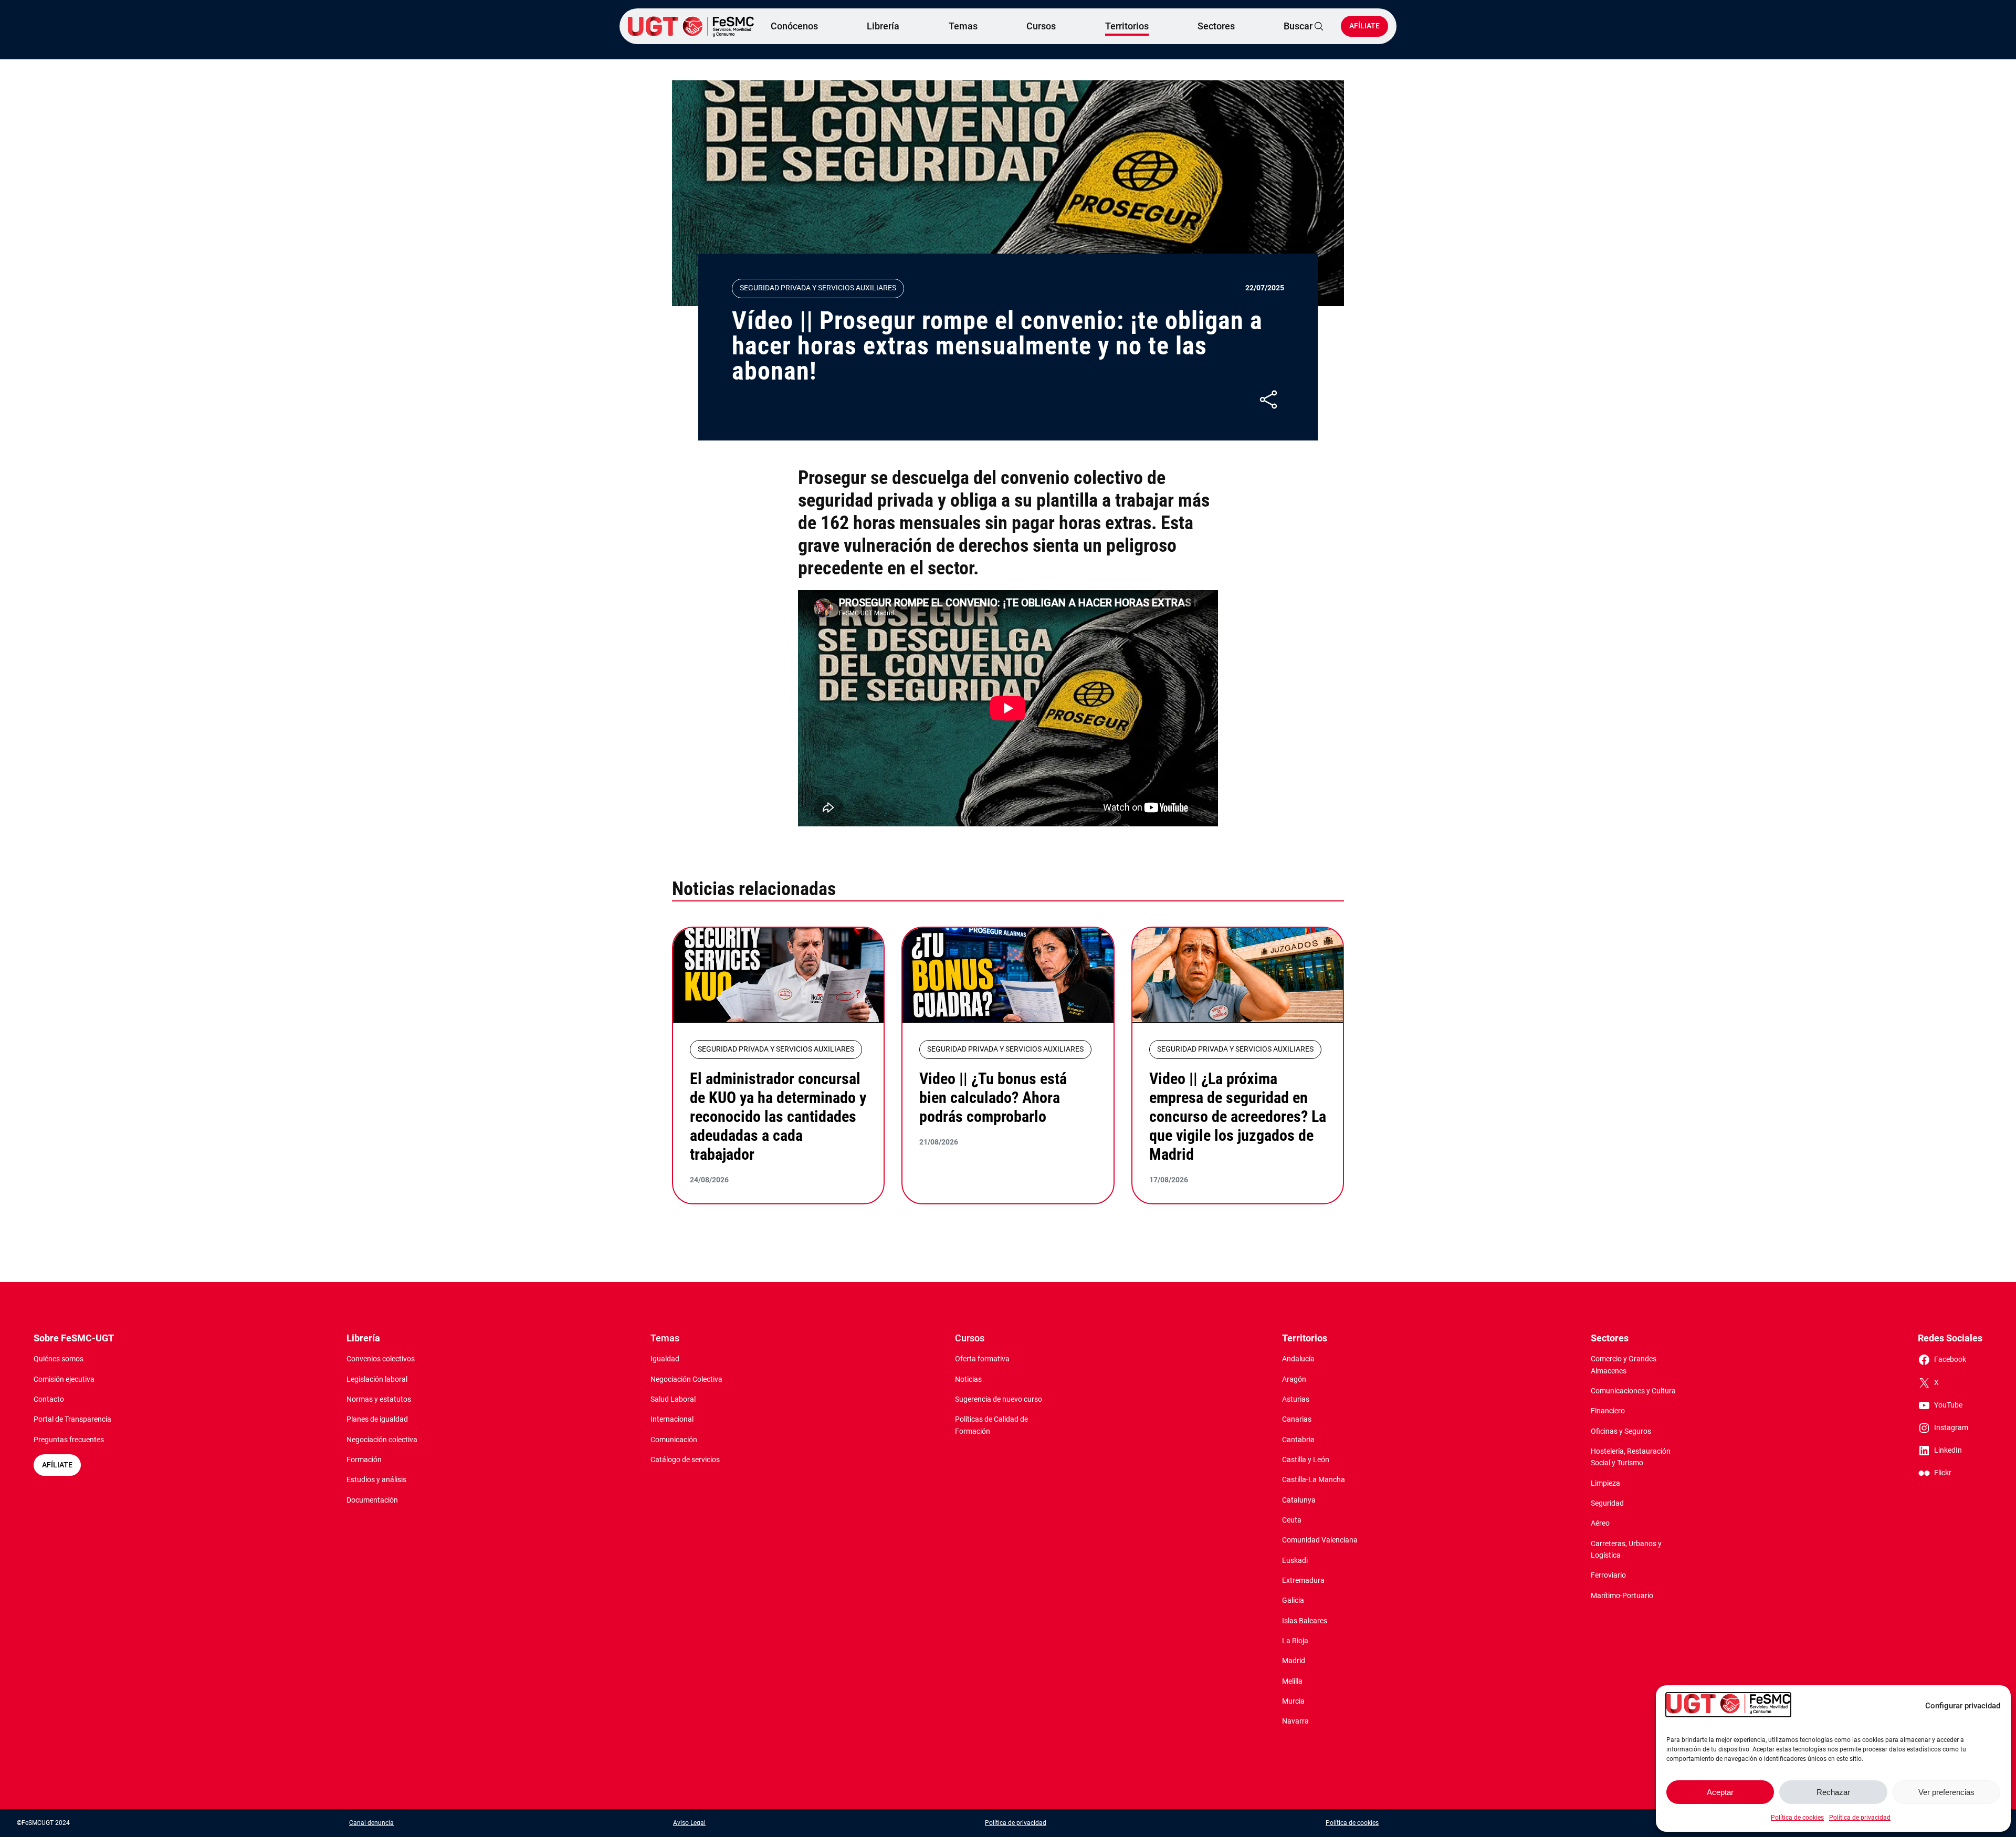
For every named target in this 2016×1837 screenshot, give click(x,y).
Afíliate (1364, 26)
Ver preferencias (1946, 1792)
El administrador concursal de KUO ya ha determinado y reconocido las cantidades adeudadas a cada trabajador (778, 1116)
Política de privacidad (1860, 1818)
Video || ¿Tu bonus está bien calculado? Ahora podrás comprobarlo (993, 1098)
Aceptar (1720, 1792)
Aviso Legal (689, 1823)
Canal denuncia (371, 1823)
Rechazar (1833, 1792)
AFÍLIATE (57, 1465)
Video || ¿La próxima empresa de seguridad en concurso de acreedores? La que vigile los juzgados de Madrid (1238, 1116)
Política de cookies (1797, 1818)
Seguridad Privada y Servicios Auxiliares (818, 288)
